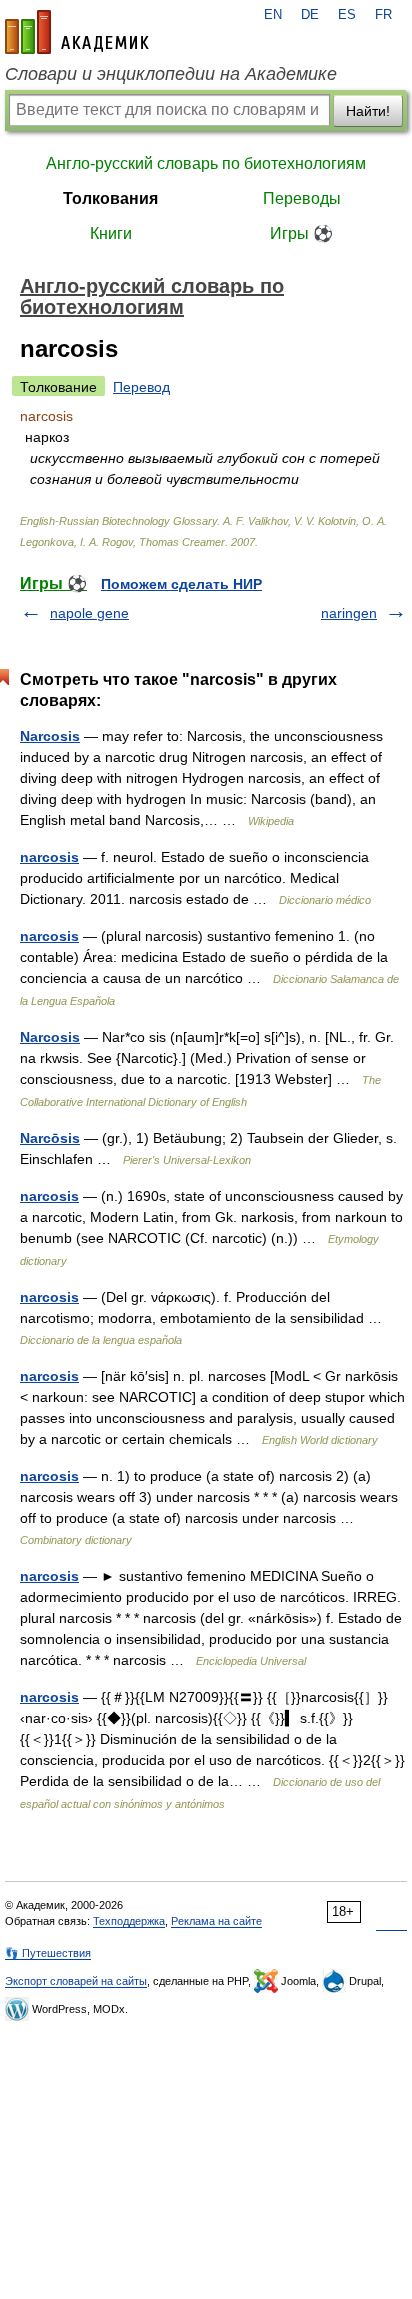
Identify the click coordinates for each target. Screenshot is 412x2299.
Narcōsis (50, 1138)
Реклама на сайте (216, 1921)
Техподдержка (129, 1921)
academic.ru (77, 32)
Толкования (110, 198)
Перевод (141, 387)
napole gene (89, 613)
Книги (111, 233)
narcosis (49, 857)
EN (273, 15)
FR (383, 15)
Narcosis (50, 736)
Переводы (302, 198)
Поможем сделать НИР (181, 584)
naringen (349, 613)
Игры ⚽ (301, 233)
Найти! (368, 111)
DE (310, 15)
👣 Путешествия (48, 1953)
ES (347, 15)
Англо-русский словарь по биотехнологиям (206, 163)
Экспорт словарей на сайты (76, 1981)
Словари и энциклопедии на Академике (171, 74)
